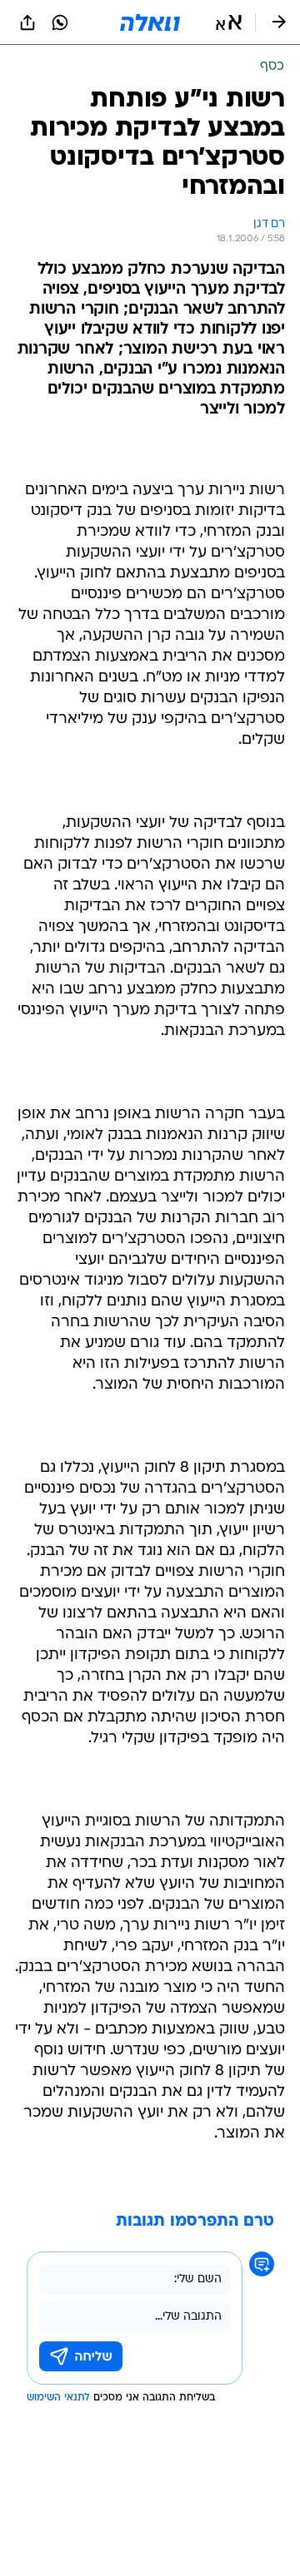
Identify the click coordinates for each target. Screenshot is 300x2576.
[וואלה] (150, 22)
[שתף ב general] (27, 22)
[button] (229, 22)
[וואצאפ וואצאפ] (60, 22)
